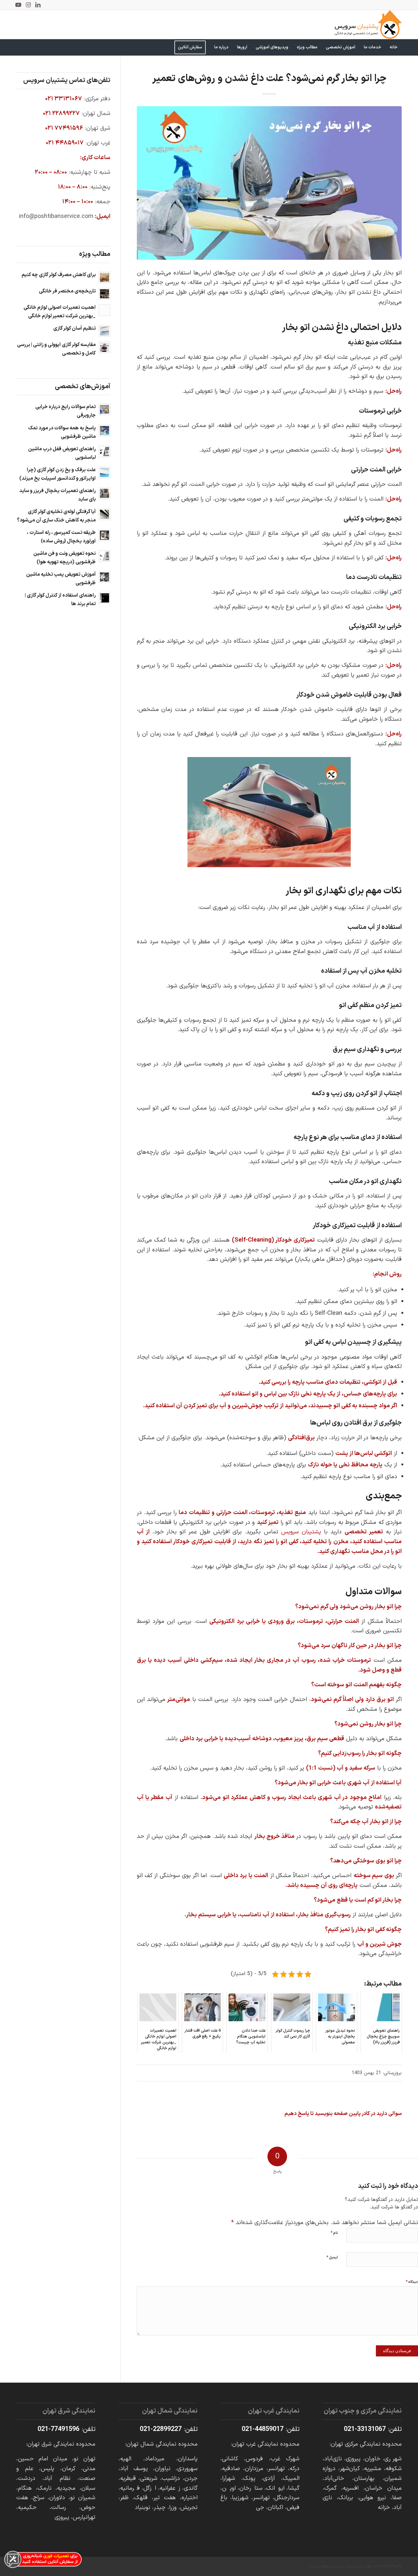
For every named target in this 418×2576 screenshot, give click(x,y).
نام (334, 2233)
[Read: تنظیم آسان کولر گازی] (104, 331)
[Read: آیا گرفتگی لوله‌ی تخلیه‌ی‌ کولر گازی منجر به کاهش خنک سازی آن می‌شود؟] (104, 514)
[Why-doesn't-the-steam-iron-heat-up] (269, 183)
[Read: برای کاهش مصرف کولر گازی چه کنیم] (104, 277)
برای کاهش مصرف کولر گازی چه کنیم (59, 275)
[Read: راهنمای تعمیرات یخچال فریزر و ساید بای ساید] (104, 493)
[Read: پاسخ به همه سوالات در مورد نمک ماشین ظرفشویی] (104, 431)
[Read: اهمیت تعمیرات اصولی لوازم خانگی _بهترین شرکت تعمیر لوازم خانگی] (104, 310)
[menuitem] (394, 47)
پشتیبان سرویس (301, 1532)
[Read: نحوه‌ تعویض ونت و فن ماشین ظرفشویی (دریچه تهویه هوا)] (104, 556)
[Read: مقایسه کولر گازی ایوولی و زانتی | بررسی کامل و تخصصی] (104, 347)
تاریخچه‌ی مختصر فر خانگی (67, 291)
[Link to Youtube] (18, 5)
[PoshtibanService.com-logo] (368, 25)
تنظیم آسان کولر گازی (74, 329)
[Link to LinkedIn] (38, 5)
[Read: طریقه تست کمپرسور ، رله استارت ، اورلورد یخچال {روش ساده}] (104, 535)
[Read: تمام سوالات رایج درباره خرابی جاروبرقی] (104, 409)
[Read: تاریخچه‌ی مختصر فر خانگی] (104, 294)
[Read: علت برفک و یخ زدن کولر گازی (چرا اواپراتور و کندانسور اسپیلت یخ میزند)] (104, 472)
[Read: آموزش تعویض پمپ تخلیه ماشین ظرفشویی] (104, 577)
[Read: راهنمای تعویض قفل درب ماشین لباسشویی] (104, 452)
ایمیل (332, 2257)
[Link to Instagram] (28, 5)
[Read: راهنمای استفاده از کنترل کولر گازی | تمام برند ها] (104, 598)
